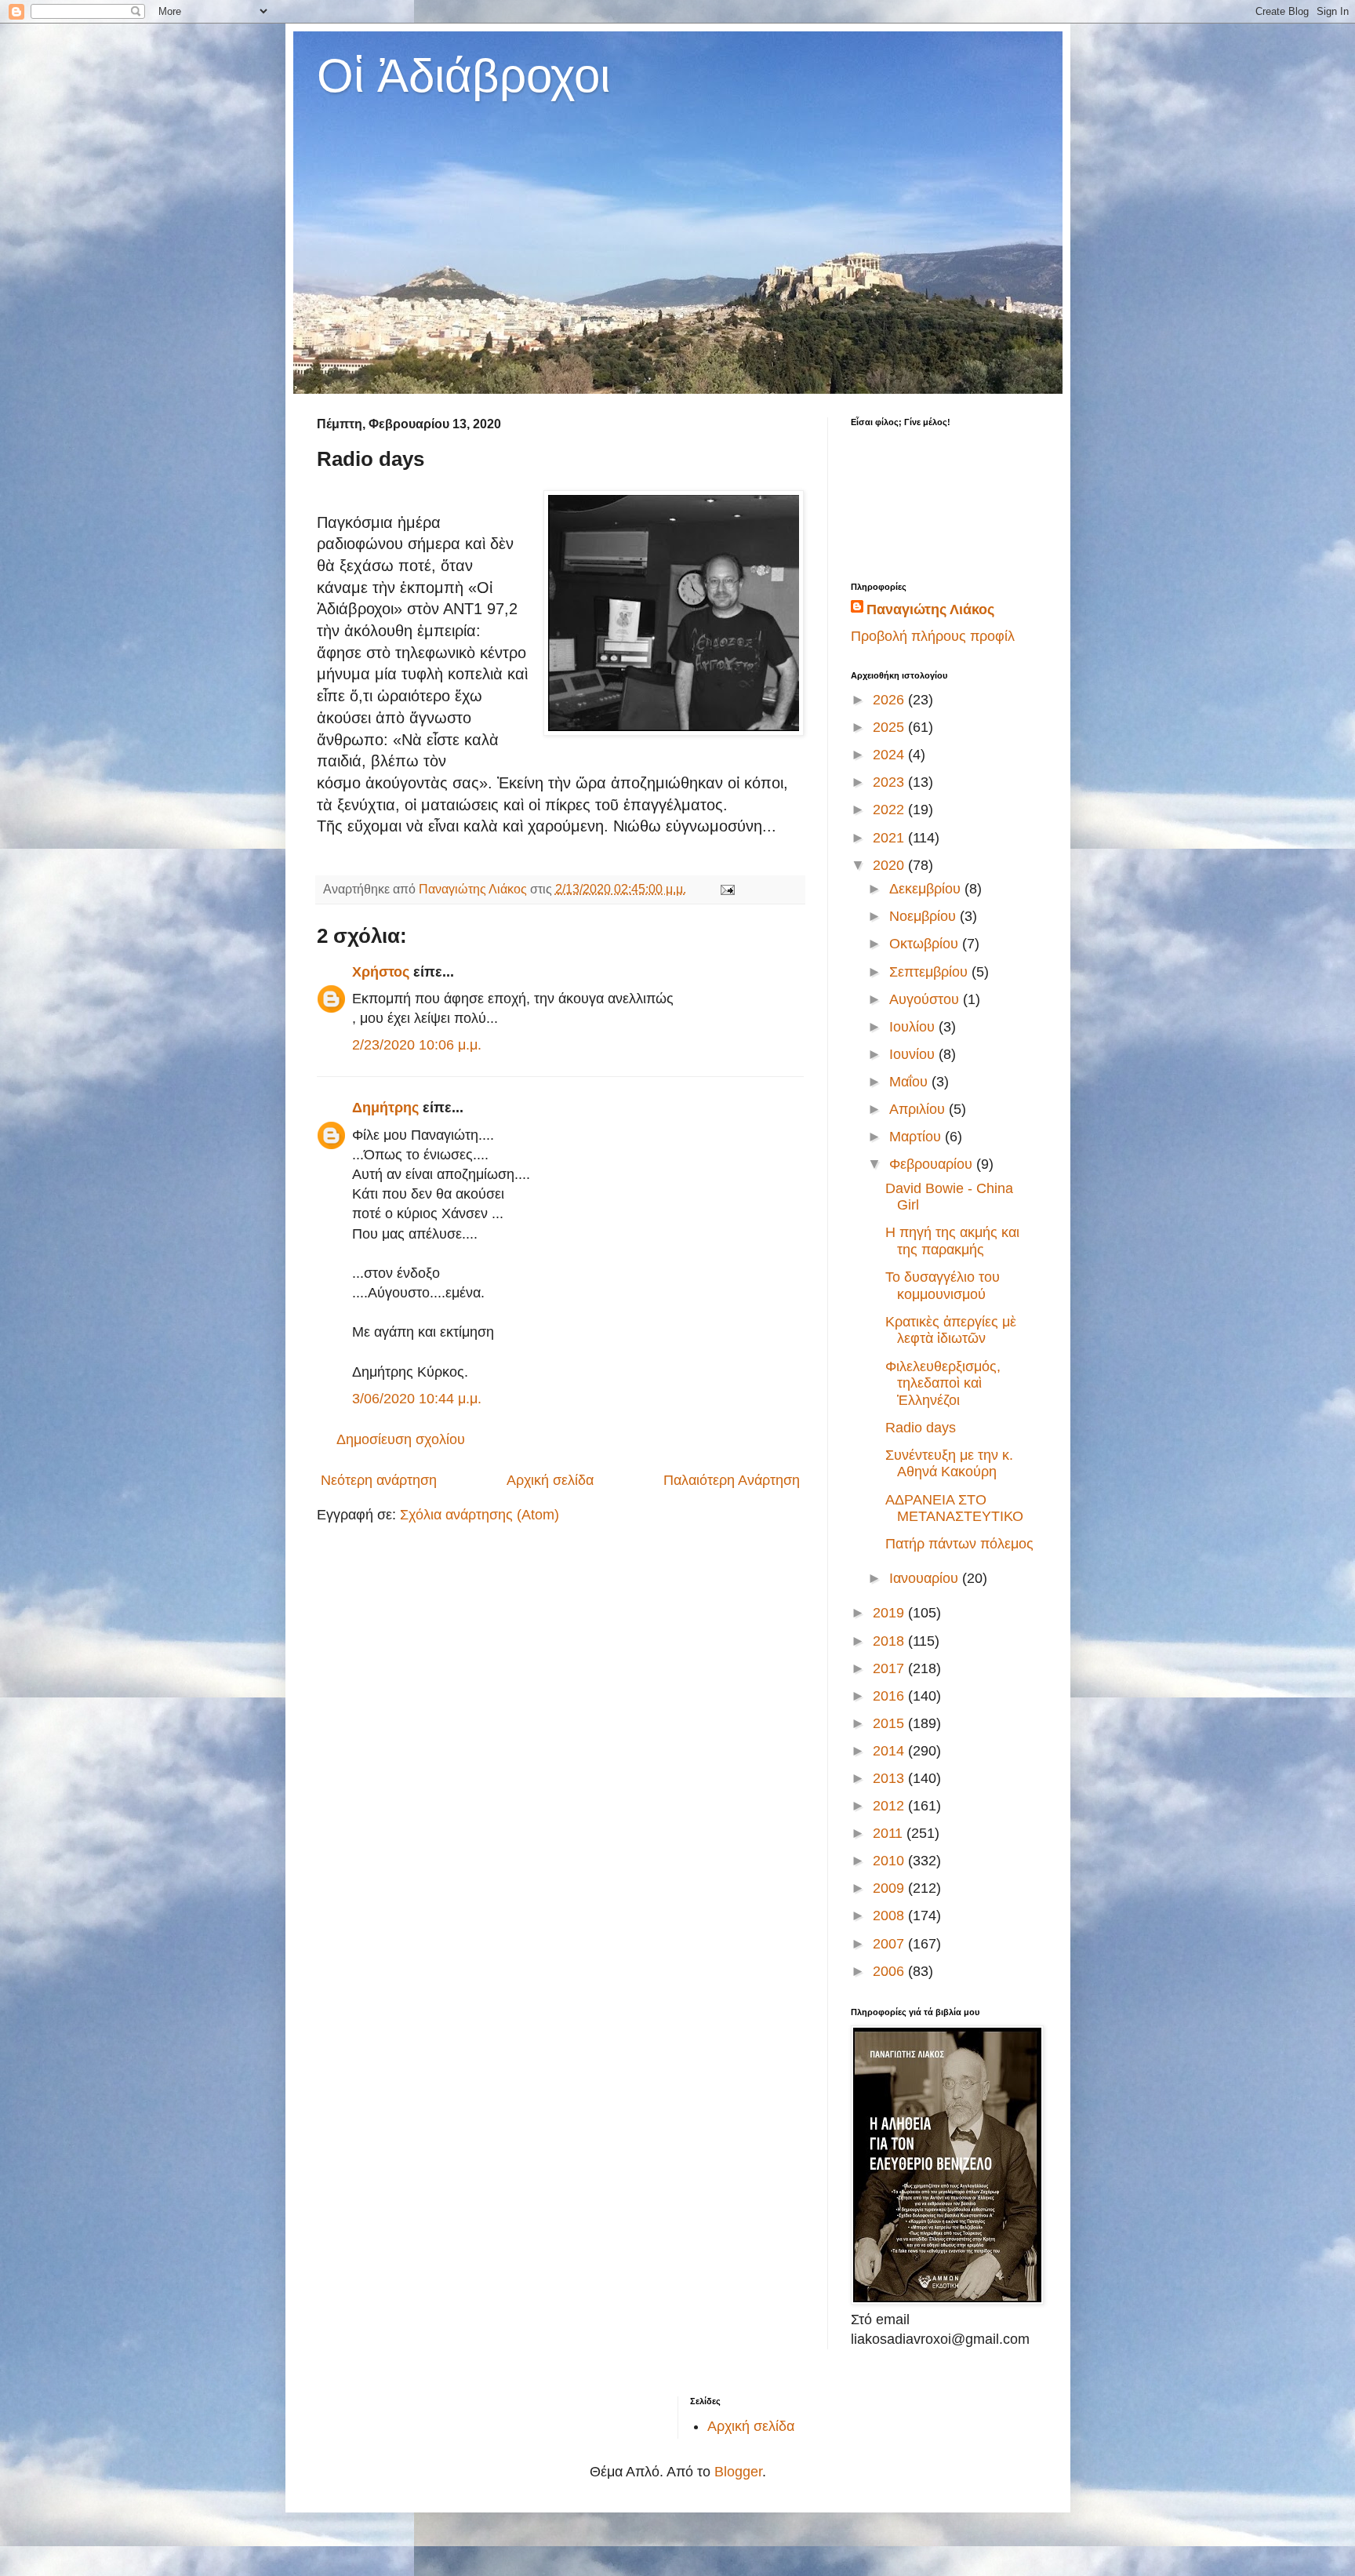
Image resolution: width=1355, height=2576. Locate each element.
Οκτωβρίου (926, 944)
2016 (890, 1696)
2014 (890, 1751)
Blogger (738, 2472)
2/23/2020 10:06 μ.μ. (417, 1045)
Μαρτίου (917, 1137)
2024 (890, 755)
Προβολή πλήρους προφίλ (933, 636)
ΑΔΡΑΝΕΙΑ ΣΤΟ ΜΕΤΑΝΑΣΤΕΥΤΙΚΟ (954, 1508)
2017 (890, 1668)
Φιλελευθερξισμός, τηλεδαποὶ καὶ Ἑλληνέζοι (943, 1383)
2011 (890, 1833)
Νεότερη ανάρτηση (379, 1480)
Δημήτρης (385, 1108)
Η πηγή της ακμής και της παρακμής (952, 1241)
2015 (890, 1723)
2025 (890, 727)
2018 (890, 1641)
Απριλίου (919, 1109)
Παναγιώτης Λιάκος (930, 609)
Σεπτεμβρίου (930, 972)
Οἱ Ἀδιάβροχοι (463, 76)
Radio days (921, 1428)
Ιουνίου (914, 1054)
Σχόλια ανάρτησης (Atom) (480, 1515)
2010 (890, 1861)
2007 (890, 1944)
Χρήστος (381, 972)
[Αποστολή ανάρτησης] (726, 889)
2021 (890, 838)
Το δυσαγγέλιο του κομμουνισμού (943, 1286)
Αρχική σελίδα (550, 1480)
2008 (890, 1916)
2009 (890, 1888)
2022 (890, 810)
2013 (890, 1778)
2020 (890, 865)
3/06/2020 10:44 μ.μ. (417, 1399)
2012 (890, 1806)
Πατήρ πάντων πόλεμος (959, 1544)
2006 (890, 1971)
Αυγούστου (926, 999)
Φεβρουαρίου (933, 1164)
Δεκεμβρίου (927, 889)
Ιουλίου (914, 1027)
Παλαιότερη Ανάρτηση (732, 1480)
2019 (890, 1613)
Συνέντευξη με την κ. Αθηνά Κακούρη (949, 1464)
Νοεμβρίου (925, 916)
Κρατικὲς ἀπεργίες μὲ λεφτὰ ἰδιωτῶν (951, 1330)
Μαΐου (910, 1082)
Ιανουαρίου (926, 1578)
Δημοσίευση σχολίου (401, 1439)
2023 (890, 782)
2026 (890, 700)
